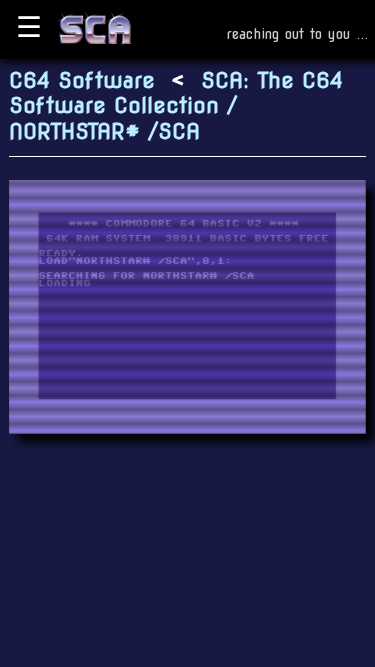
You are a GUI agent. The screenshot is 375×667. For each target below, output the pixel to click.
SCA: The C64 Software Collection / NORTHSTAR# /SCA (176, 106)
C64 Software (82, 80)
